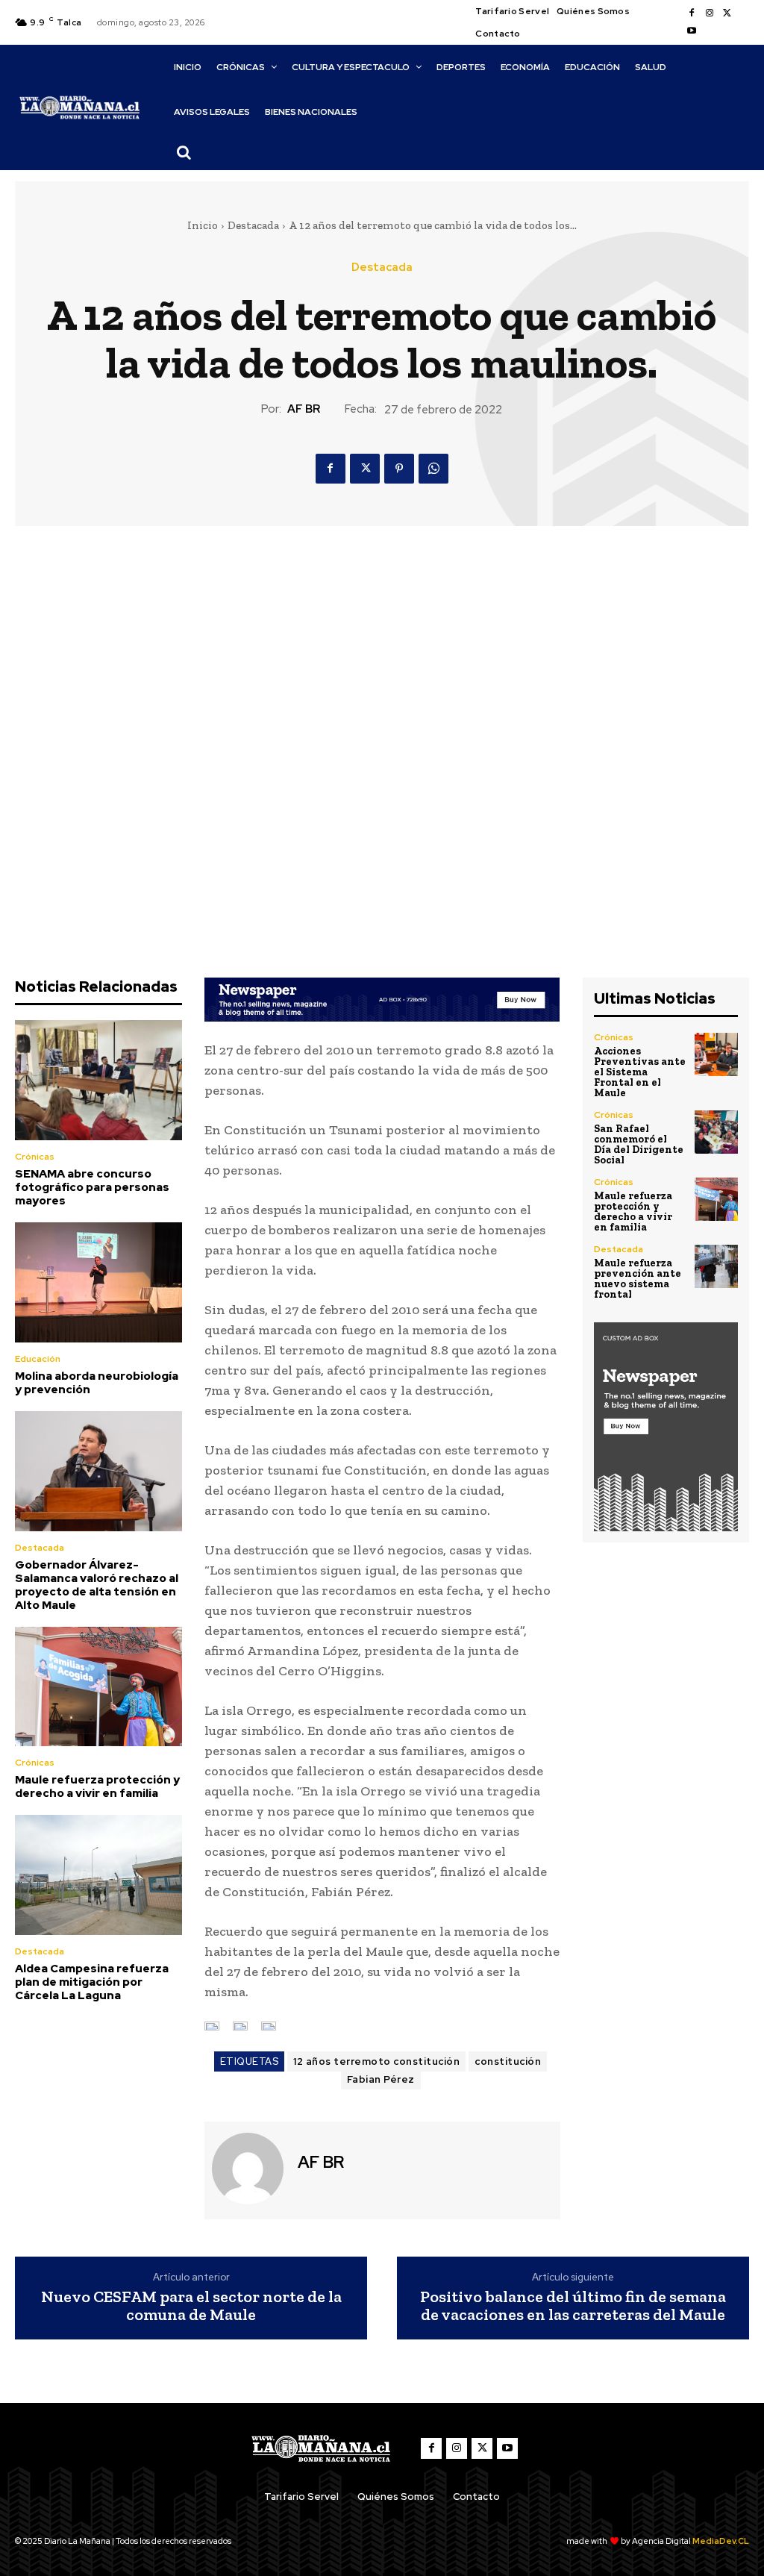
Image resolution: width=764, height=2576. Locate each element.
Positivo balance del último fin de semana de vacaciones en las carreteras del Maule (573, 2306)
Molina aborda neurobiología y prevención (97, 1383)
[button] (184, 152)
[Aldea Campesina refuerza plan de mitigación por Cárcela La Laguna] (98, 1875)
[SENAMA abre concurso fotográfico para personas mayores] (98, 1080)
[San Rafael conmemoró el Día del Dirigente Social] (716, 1132)
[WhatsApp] (433, 469)
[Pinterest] (399, 469)
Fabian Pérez (381, 2079)
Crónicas (35, 1157)
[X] (727, 13)
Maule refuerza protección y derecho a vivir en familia (97, 1786)
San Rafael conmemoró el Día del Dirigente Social (639, 1144)
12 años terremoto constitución (376, 2061)
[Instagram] (710, 13)
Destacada (253, 225)
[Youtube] (692, 31)
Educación (38, 1359)
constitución (508, 2061)
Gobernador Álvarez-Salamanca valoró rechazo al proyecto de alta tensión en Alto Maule (97, 1585)
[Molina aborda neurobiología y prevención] (98, 1282)
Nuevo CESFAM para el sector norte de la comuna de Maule (191, 2306)
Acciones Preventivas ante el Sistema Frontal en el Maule (640, 1072)
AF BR (304, 409)
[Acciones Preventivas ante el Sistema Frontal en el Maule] (716, 1054)
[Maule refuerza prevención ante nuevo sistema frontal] (716, 1266)
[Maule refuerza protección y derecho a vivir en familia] (98, 1687)
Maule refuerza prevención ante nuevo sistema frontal (638, 1279)
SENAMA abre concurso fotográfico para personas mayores (92, 1187)
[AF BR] (249, 2169)
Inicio (203, 225)
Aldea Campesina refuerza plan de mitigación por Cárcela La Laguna (92, 1982)
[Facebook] (692, 13)
